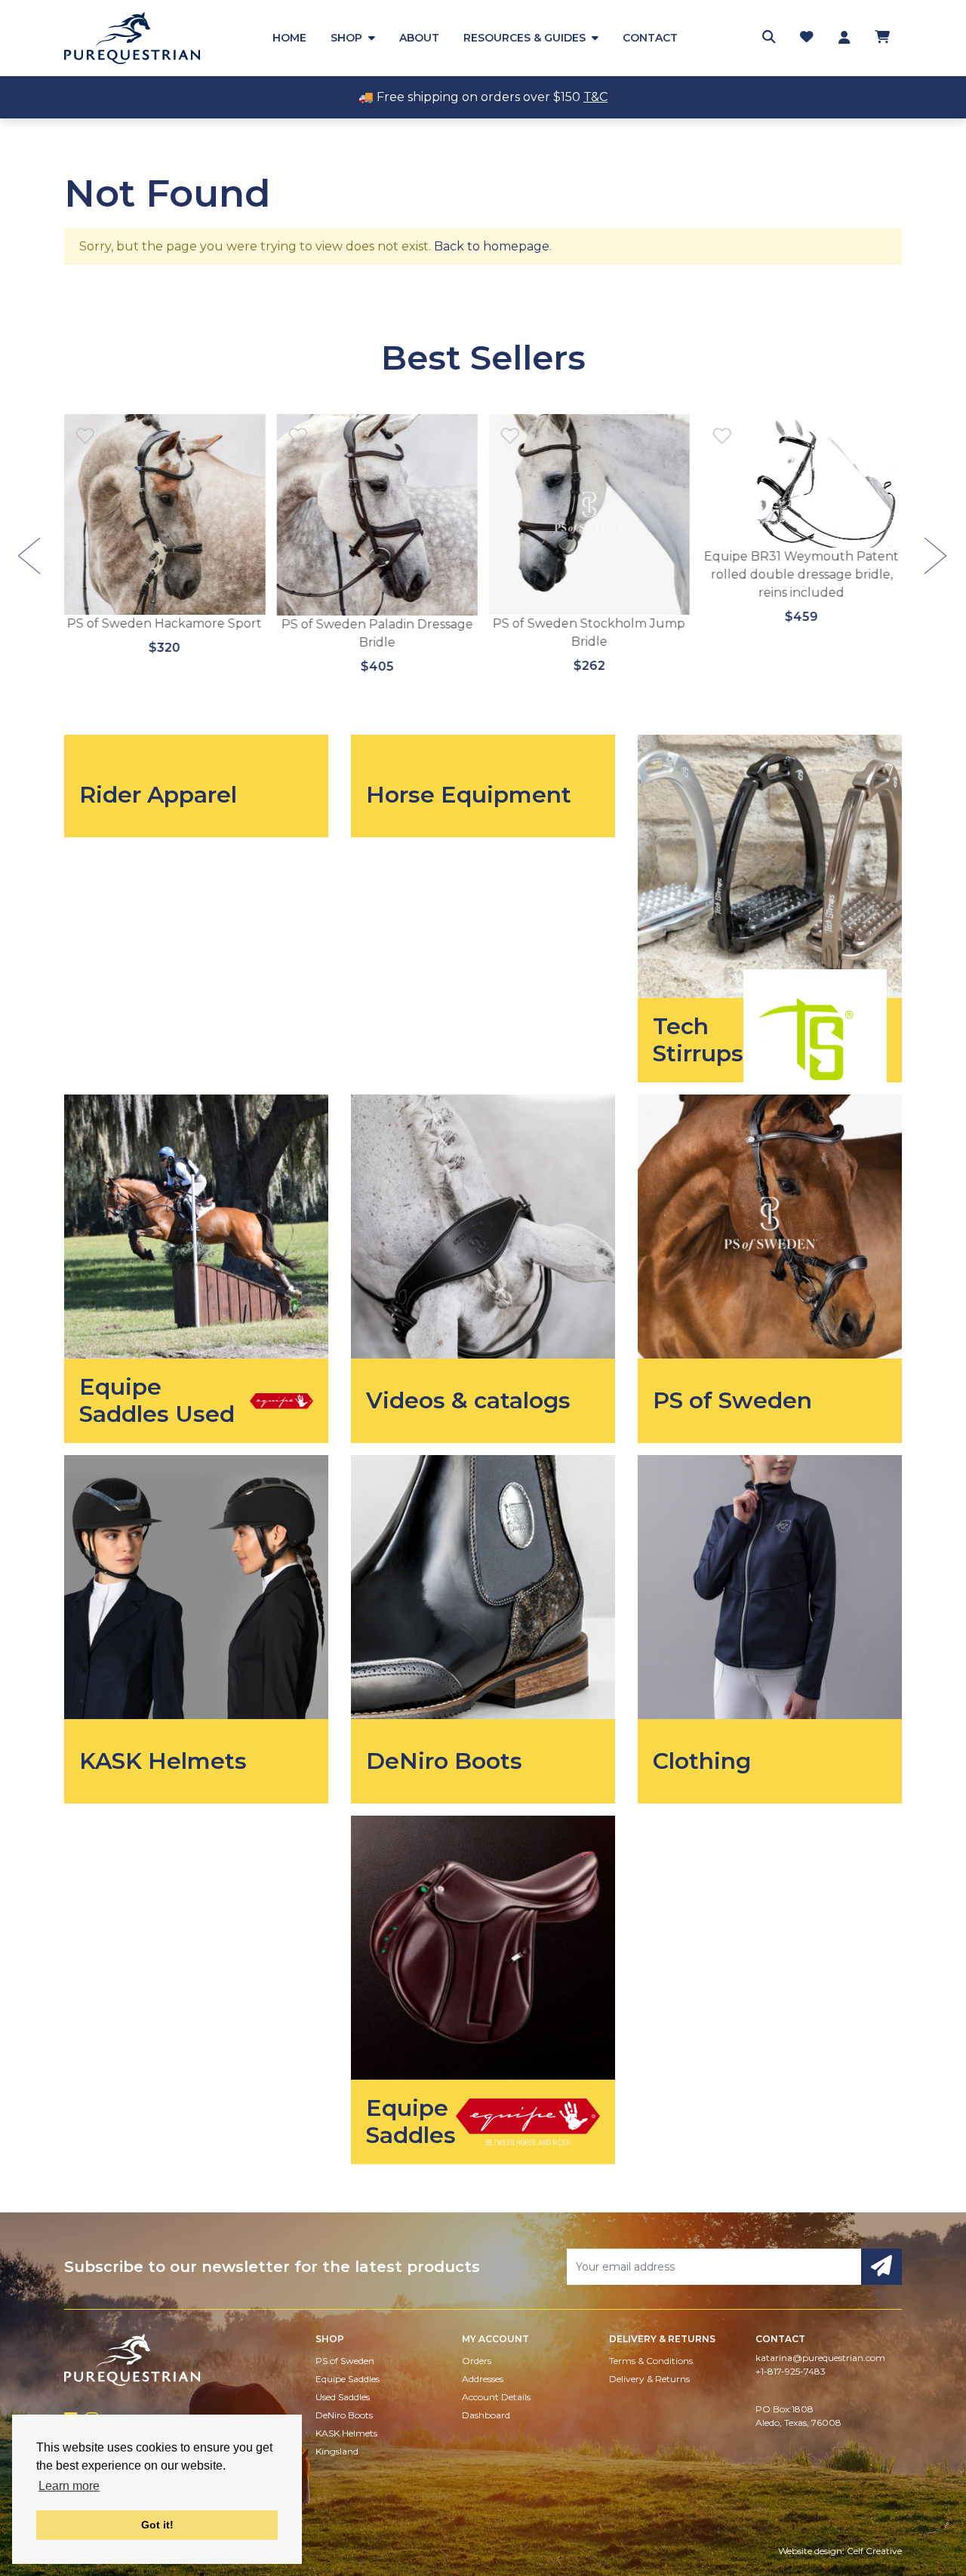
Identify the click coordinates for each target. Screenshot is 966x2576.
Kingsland (337, 2451)
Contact (650, 38)
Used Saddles (343, 2397)
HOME (289, 38)
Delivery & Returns (649, 2379)
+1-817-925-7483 (791, 2371)
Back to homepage (492, 246)
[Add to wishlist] (85, 435)
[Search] (769, 37)
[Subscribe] (881, 2267)
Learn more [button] (69, 2486)
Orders (477, 2361)
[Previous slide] (30, 557)
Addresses (483, 2379)
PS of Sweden (345, 2361)
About (419, 38)
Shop (346, 38)
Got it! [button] (157, 2525)
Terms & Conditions (651, 2361)
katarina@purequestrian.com (820, 2358)
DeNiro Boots (344, 2415)
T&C (595, 97)
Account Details (496, 2397)
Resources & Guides (525, 38)
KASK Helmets (346, 2433)
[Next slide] (937, 557)
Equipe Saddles (348, 2379)
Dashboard (486, 2415)
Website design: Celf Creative (840, 2551)
